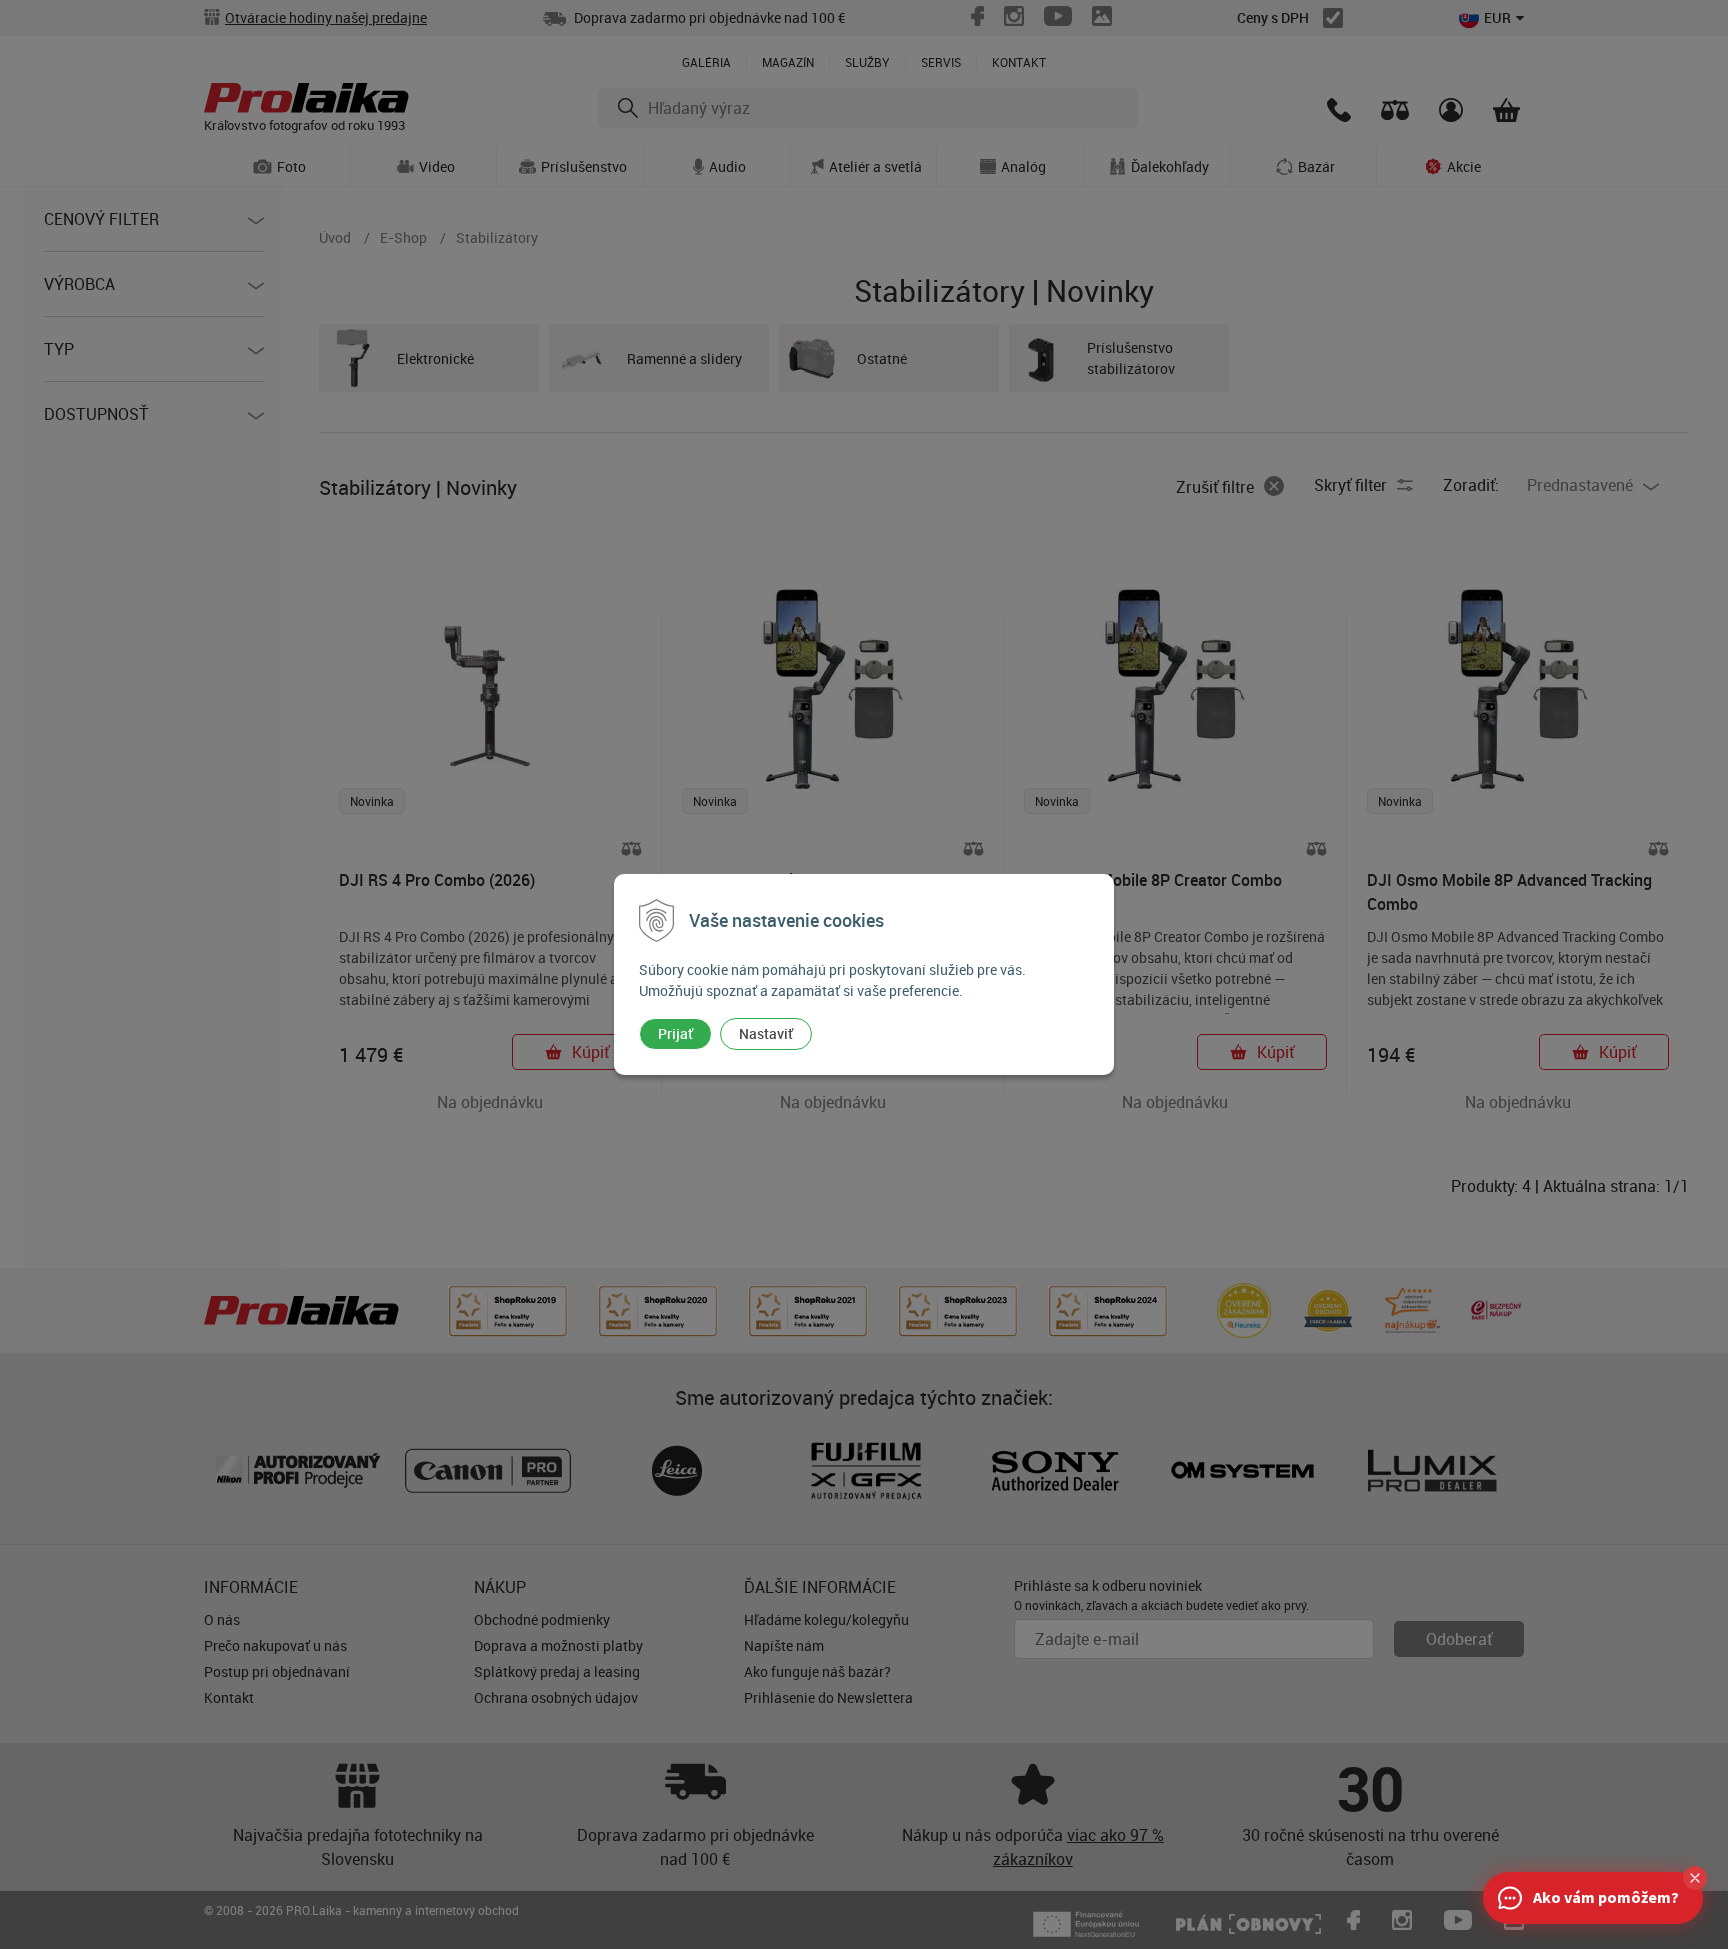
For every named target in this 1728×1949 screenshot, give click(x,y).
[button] (1695, 1878)
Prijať (675, 1033)
